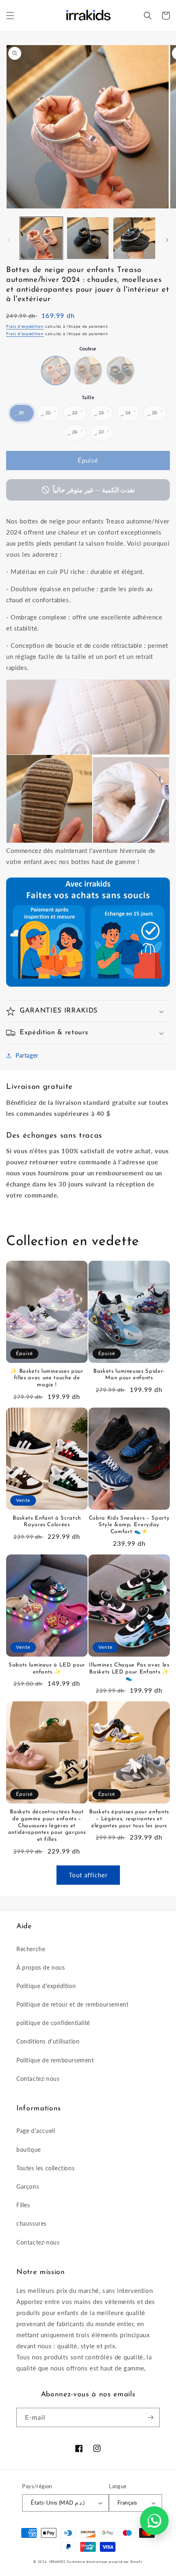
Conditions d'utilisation (48, 2041)
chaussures (32, 2223)
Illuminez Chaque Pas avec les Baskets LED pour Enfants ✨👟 (129, 1672)
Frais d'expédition (25, 326)
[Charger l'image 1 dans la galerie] (41, 238)
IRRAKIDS (57, 2562)
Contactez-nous (38, 2079)
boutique (29, 2150)
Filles (23, 2205)
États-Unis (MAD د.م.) (58, 2503)
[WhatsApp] (154, 2521)
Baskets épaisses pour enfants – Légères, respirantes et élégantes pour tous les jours (129, 1819)
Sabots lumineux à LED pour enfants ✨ (47, 1669)
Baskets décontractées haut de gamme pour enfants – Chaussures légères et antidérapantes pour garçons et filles (47, 1826)
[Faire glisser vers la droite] (167, 240)
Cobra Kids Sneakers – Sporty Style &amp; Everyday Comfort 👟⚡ (129, 1525)
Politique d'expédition (46, 1986)
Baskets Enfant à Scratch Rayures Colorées (47, 1522)
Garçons (28, 2186)
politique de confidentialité (53, 2023)
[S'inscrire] (150, 2417)
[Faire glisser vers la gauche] (9, 240)
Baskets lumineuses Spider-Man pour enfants (129, 1375)
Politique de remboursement (55, 2060)
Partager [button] (27, 1055)
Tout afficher (88, 1875)
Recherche (31, 1949)
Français (127, 2503)
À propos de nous (41, 1967)
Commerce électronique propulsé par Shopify (105, 2562)
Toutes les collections (45, 2168)
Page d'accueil (36, 2131)
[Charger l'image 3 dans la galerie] (134, 238)
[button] (10, 16)
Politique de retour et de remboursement (72, 2004)
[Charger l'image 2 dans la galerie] (88, 238)
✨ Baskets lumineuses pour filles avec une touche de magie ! (47, 1378)
